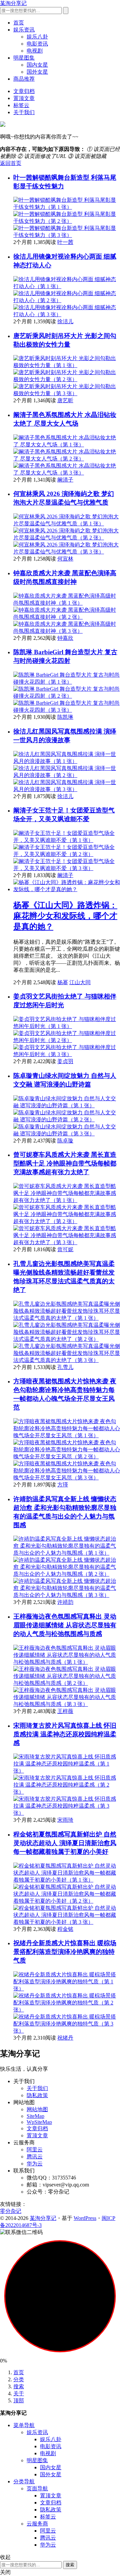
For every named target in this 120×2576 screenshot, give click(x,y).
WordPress (85, 2218)
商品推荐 (24, 79)
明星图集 (24, 58)
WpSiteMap (39, 2122)
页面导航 (37, 2488)
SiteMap (35, 2116)
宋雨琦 (65, 1820)
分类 (19, 2379)
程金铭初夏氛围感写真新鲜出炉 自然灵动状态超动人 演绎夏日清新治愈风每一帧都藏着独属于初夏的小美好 (65, 1843)
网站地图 (37, 2109)
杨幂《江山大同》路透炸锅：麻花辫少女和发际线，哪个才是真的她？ (65, 916)
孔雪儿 (65, 1367)
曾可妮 (65, 1249)
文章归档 (24, 91)
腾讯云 (35, 2157)
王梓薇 (65, 1711)
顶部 (19, 2400)
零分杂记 (11, 2211)
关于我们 (24, 112)
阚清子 (65, 480)
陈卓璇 (65, 1141)
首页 (19, 23)
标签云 (21, 105)
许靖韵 (65, 1602)
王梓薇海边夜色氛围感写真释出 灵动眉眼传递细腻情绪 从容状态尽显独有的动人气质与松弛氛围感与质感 (65, 1625)
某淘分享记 (13, 3)
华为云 (35, 2164)
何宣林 (65, 559)
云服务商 (37, 2524)
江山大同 (80, 982)
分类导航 (24, 2481)
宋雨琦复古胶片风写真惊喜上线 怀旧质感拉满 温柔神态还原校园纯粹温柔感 (65, 1734)
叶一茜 (65, 242)
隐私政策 (37, 2095)
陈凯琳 (65, 717)
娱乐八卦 (37, 37)
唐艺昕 (65, 400)
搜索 (19, 2386)
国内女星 (37, 65)
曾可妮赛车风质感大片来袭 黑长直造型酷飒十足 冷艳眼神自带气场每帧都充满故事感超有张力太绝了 (65, 1163)
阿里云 (35, 2150)
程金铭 (65, 1929)
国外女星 (37, 72)
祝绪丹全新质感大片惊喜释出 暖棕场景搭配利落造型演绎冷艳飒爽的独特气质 (65, 1952)
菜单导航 (24, 2425)
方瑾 (63, 1485)
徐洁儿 (65, 321)
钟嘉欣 (65, 638)
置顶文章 (24, 98)
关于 (19, 2393)
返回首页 (11, 163)
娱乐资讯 (24, 30)
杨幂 (63, 982)
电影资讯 (37, 44)
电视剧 (35, 51)
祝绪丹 (65, 2038)
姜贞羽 (65, 1061)
